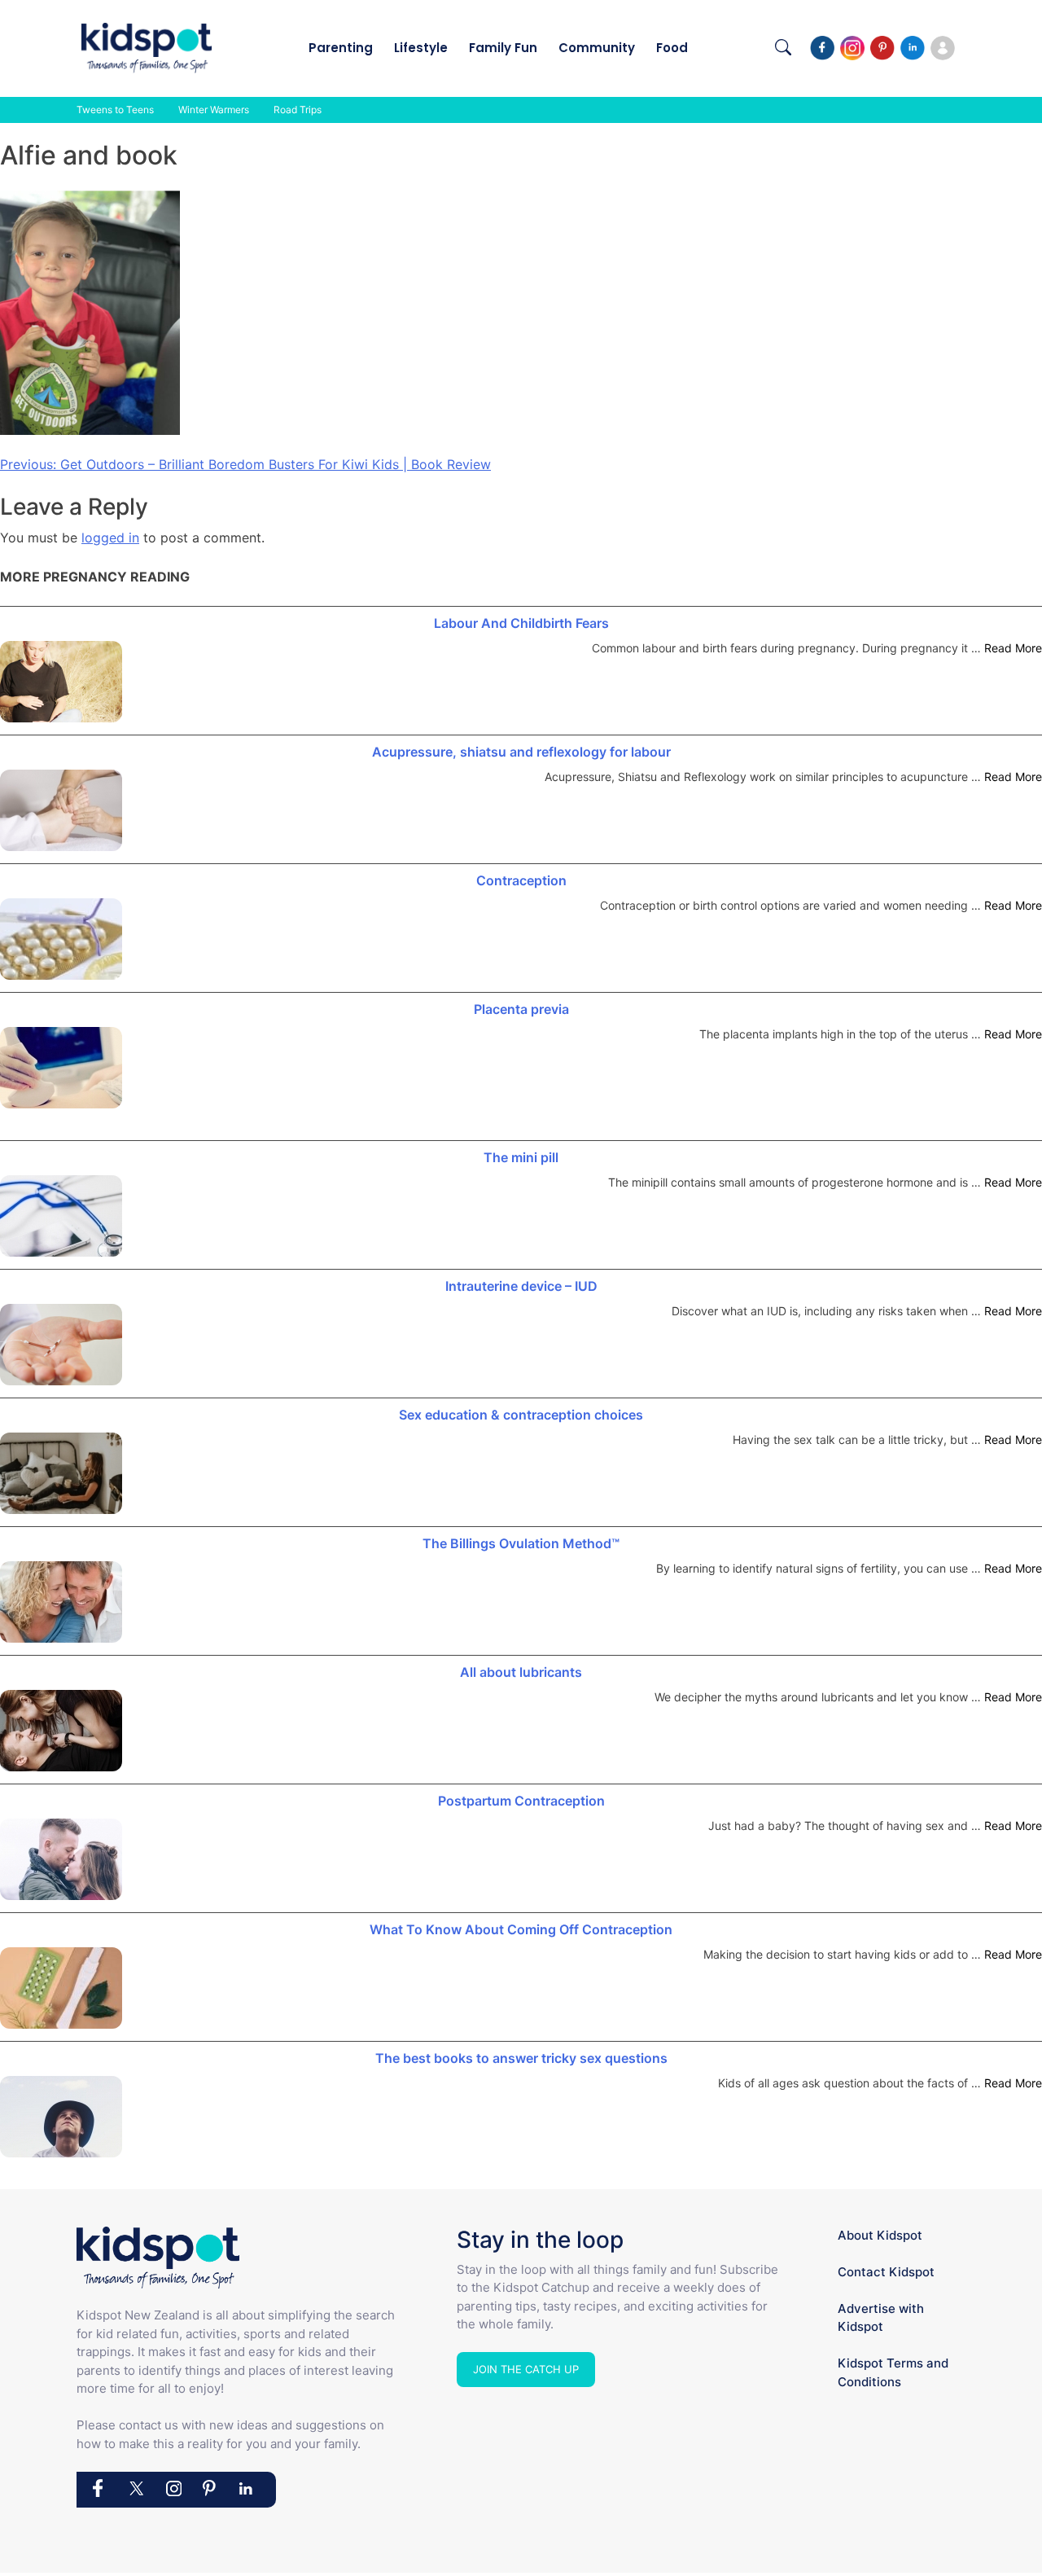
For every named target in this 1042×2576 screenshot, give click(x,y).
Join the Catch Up (526, 2369)
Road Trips (298, 110)
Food (672, 48)
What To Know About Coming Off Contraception (521, 1929)
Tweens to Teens (115, 110)
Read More (1013, 648)
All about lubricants (521, 1672)
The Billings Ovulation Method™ (521, 1543)
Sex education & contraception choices (521, 1415)
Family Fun (503, 48)
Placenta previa (521, 1009)
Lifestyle (421, 48)
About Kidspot (880, 2235)
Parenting (341, 48)
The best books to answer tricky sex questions (521, 2058)
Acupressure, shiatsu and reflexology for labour (521, 752)
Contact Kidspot (886, 2272)
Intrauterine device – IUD (521, 1286)
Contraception (521, 880)
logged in (110, 538)
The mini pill (521, 1157)
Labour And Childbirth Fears (521, 623)
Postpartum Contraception (521, 1801)
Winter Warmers (214, 110)
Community (597, 48)
